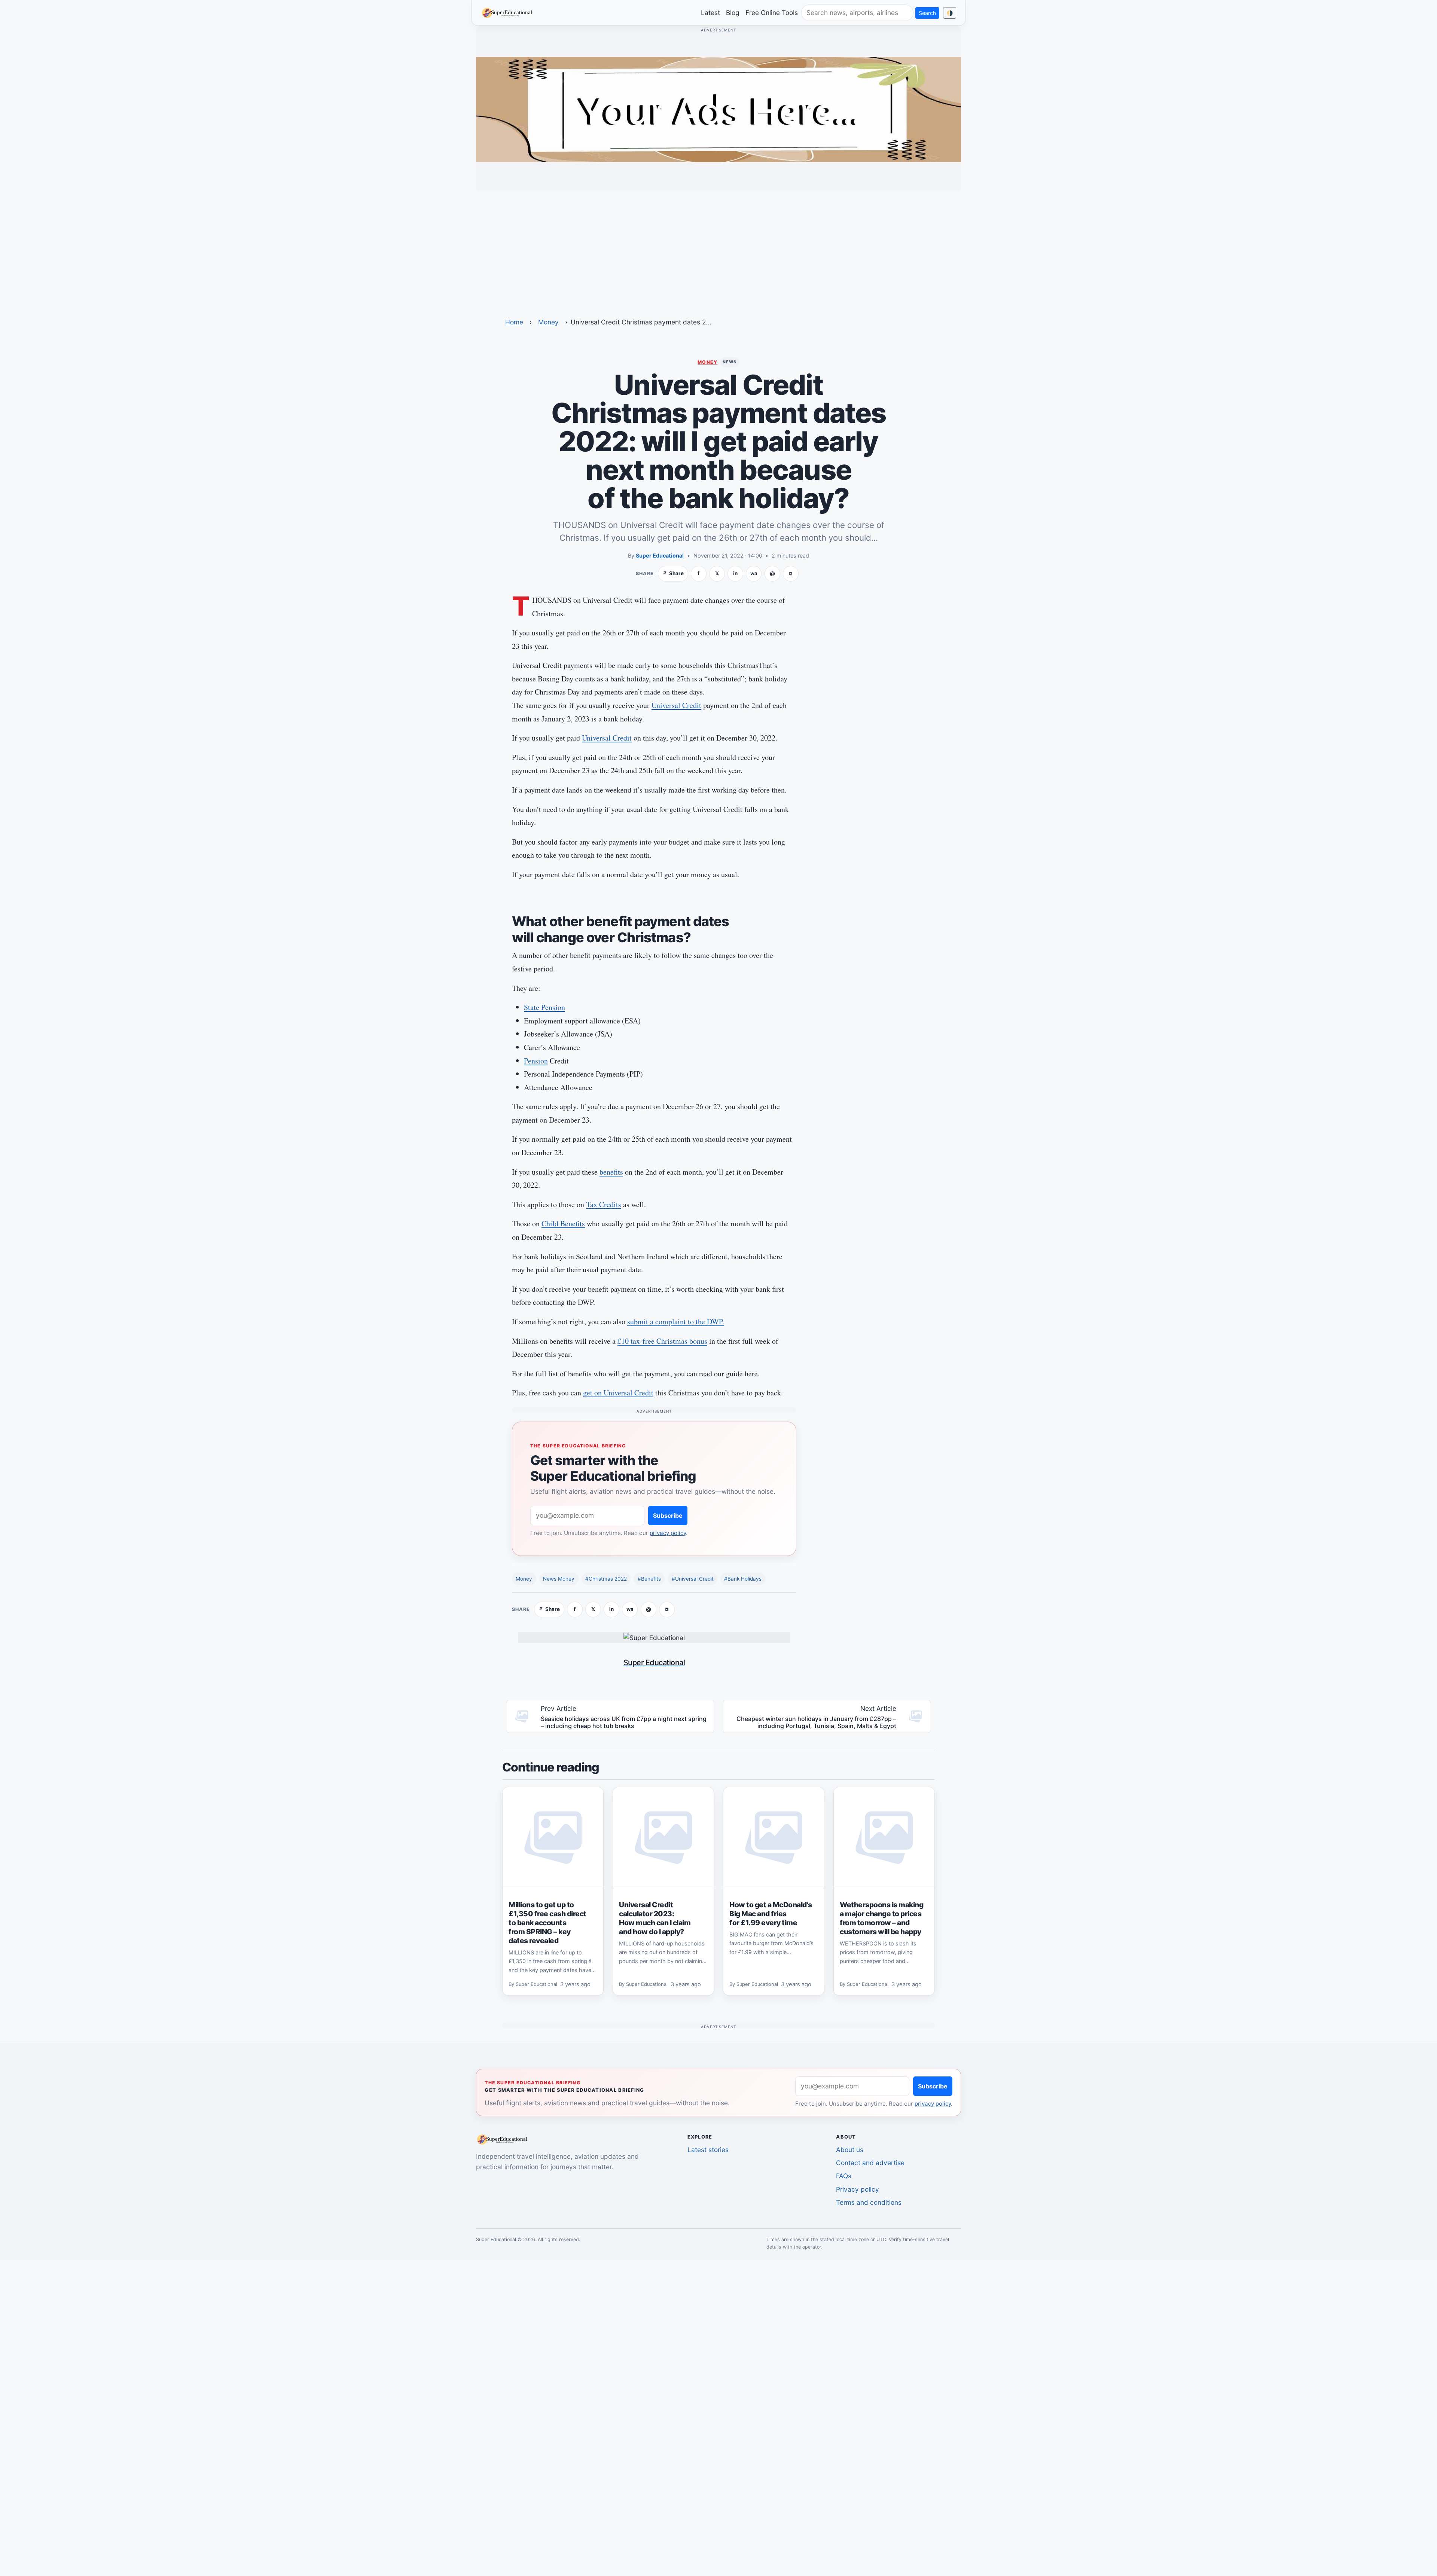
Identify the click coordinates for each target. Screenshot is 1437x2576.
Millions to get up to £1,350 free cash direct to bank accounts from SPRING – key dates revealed (547, 1923)
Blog (733, 13)
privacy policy (668, 1533)
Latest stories (708, 2150)
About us (850, 2150)
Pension (536, 1061)
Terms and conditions (869, 2202)
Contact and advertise (870, 2163)
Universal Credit (676, 705)
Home (514, 322)
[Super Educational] (509, 12)
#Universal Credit (693, 1579)
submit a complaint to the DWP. (676, 1321)
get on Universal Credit (618, 1393)
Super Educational (660, 556)
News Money (559, 1579)
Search (927, 13)
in (735, 573)
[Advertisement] (718, 250)
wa (754, 573)
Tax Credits (604, 1204)
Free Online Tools (772, 13)
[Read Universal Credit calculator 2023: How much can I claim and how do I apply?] (663, 1838)
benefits (611, 1172)
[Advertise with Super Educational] (718, 109)
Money (548, 322)
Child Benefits (563, 1223)
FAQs (844, 2176)
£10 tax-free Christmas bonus (662, 1341)
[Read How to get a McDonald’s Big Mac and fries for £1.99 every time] (774, 1838)
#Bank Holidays (743, 1579)
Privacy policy (858, 2189)
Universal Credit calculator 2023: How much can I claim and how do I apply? (655, 1918)
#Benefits (649, 1579)
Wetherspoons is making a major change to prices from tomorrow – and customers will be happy (881, 1918)
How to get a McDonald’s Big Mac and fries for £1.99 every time (771, 1914)
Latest (710, 13)
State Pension (544, 1007)
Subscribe (668, 1516)
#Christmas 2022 (606, 1579)
